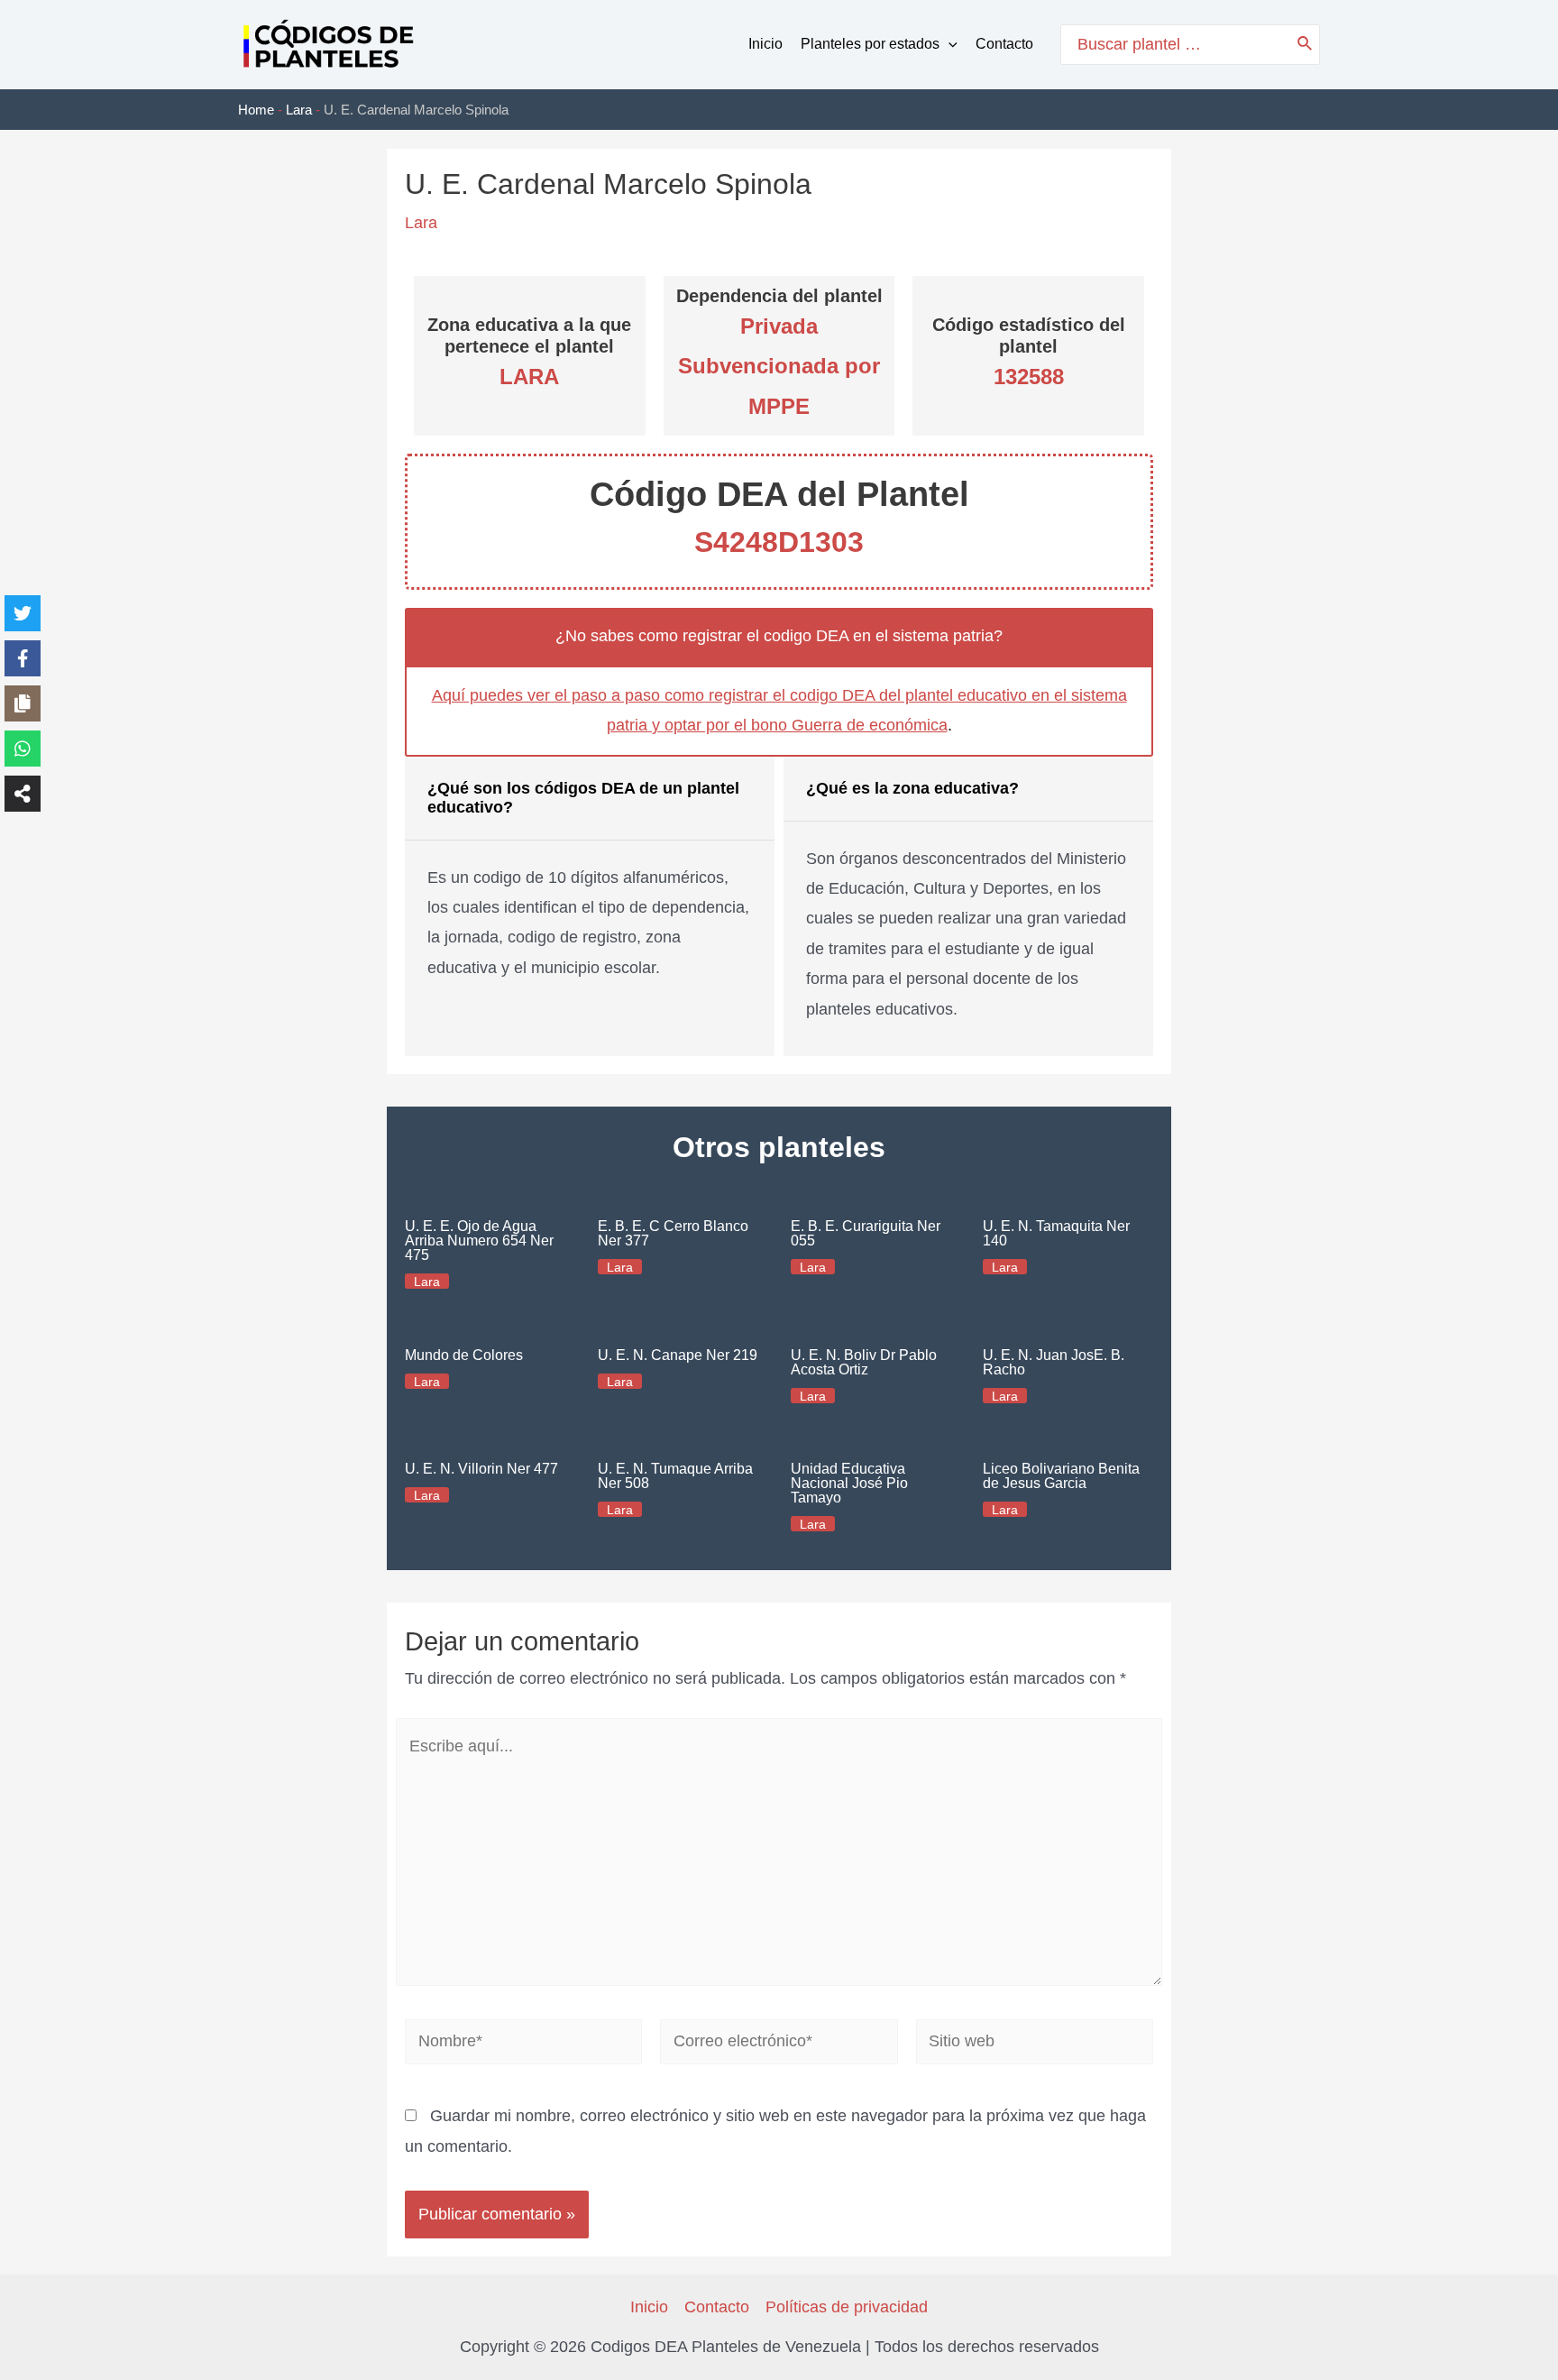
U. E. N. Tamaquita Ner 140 (1056, 1233)
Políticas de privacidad (847, 2307)
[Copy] (23, 703)
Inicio (765, 44)
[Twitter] (23, 613)
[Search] (1306, 45)
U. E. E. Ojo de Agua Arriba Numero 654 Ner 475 (479, 1241)
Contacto (1004, 44)
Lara (299, 110)
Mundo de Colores (464, 1355)
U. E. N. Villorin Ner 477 (481, 1469)
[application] (949, 44)
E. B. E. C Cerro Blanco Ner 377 (673, 1233)
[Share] (23, 794)
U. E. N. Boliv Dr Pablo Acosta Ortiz (864, 1362)
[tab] (590, 907)
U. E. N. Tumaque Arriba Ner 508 (675, 1476)
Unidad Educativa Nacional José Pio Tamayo (849, 1483)
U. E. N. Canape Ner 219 (678, 1355)
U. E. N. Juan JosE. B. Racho (1054, 1362)
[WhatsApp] (23, 749)
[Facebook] (23, 658)
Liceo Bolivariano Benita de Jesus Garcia (1061, 1476)
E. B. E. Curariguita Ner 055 (866, 1233)
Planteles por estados (870, 44)
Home (256, 110)
